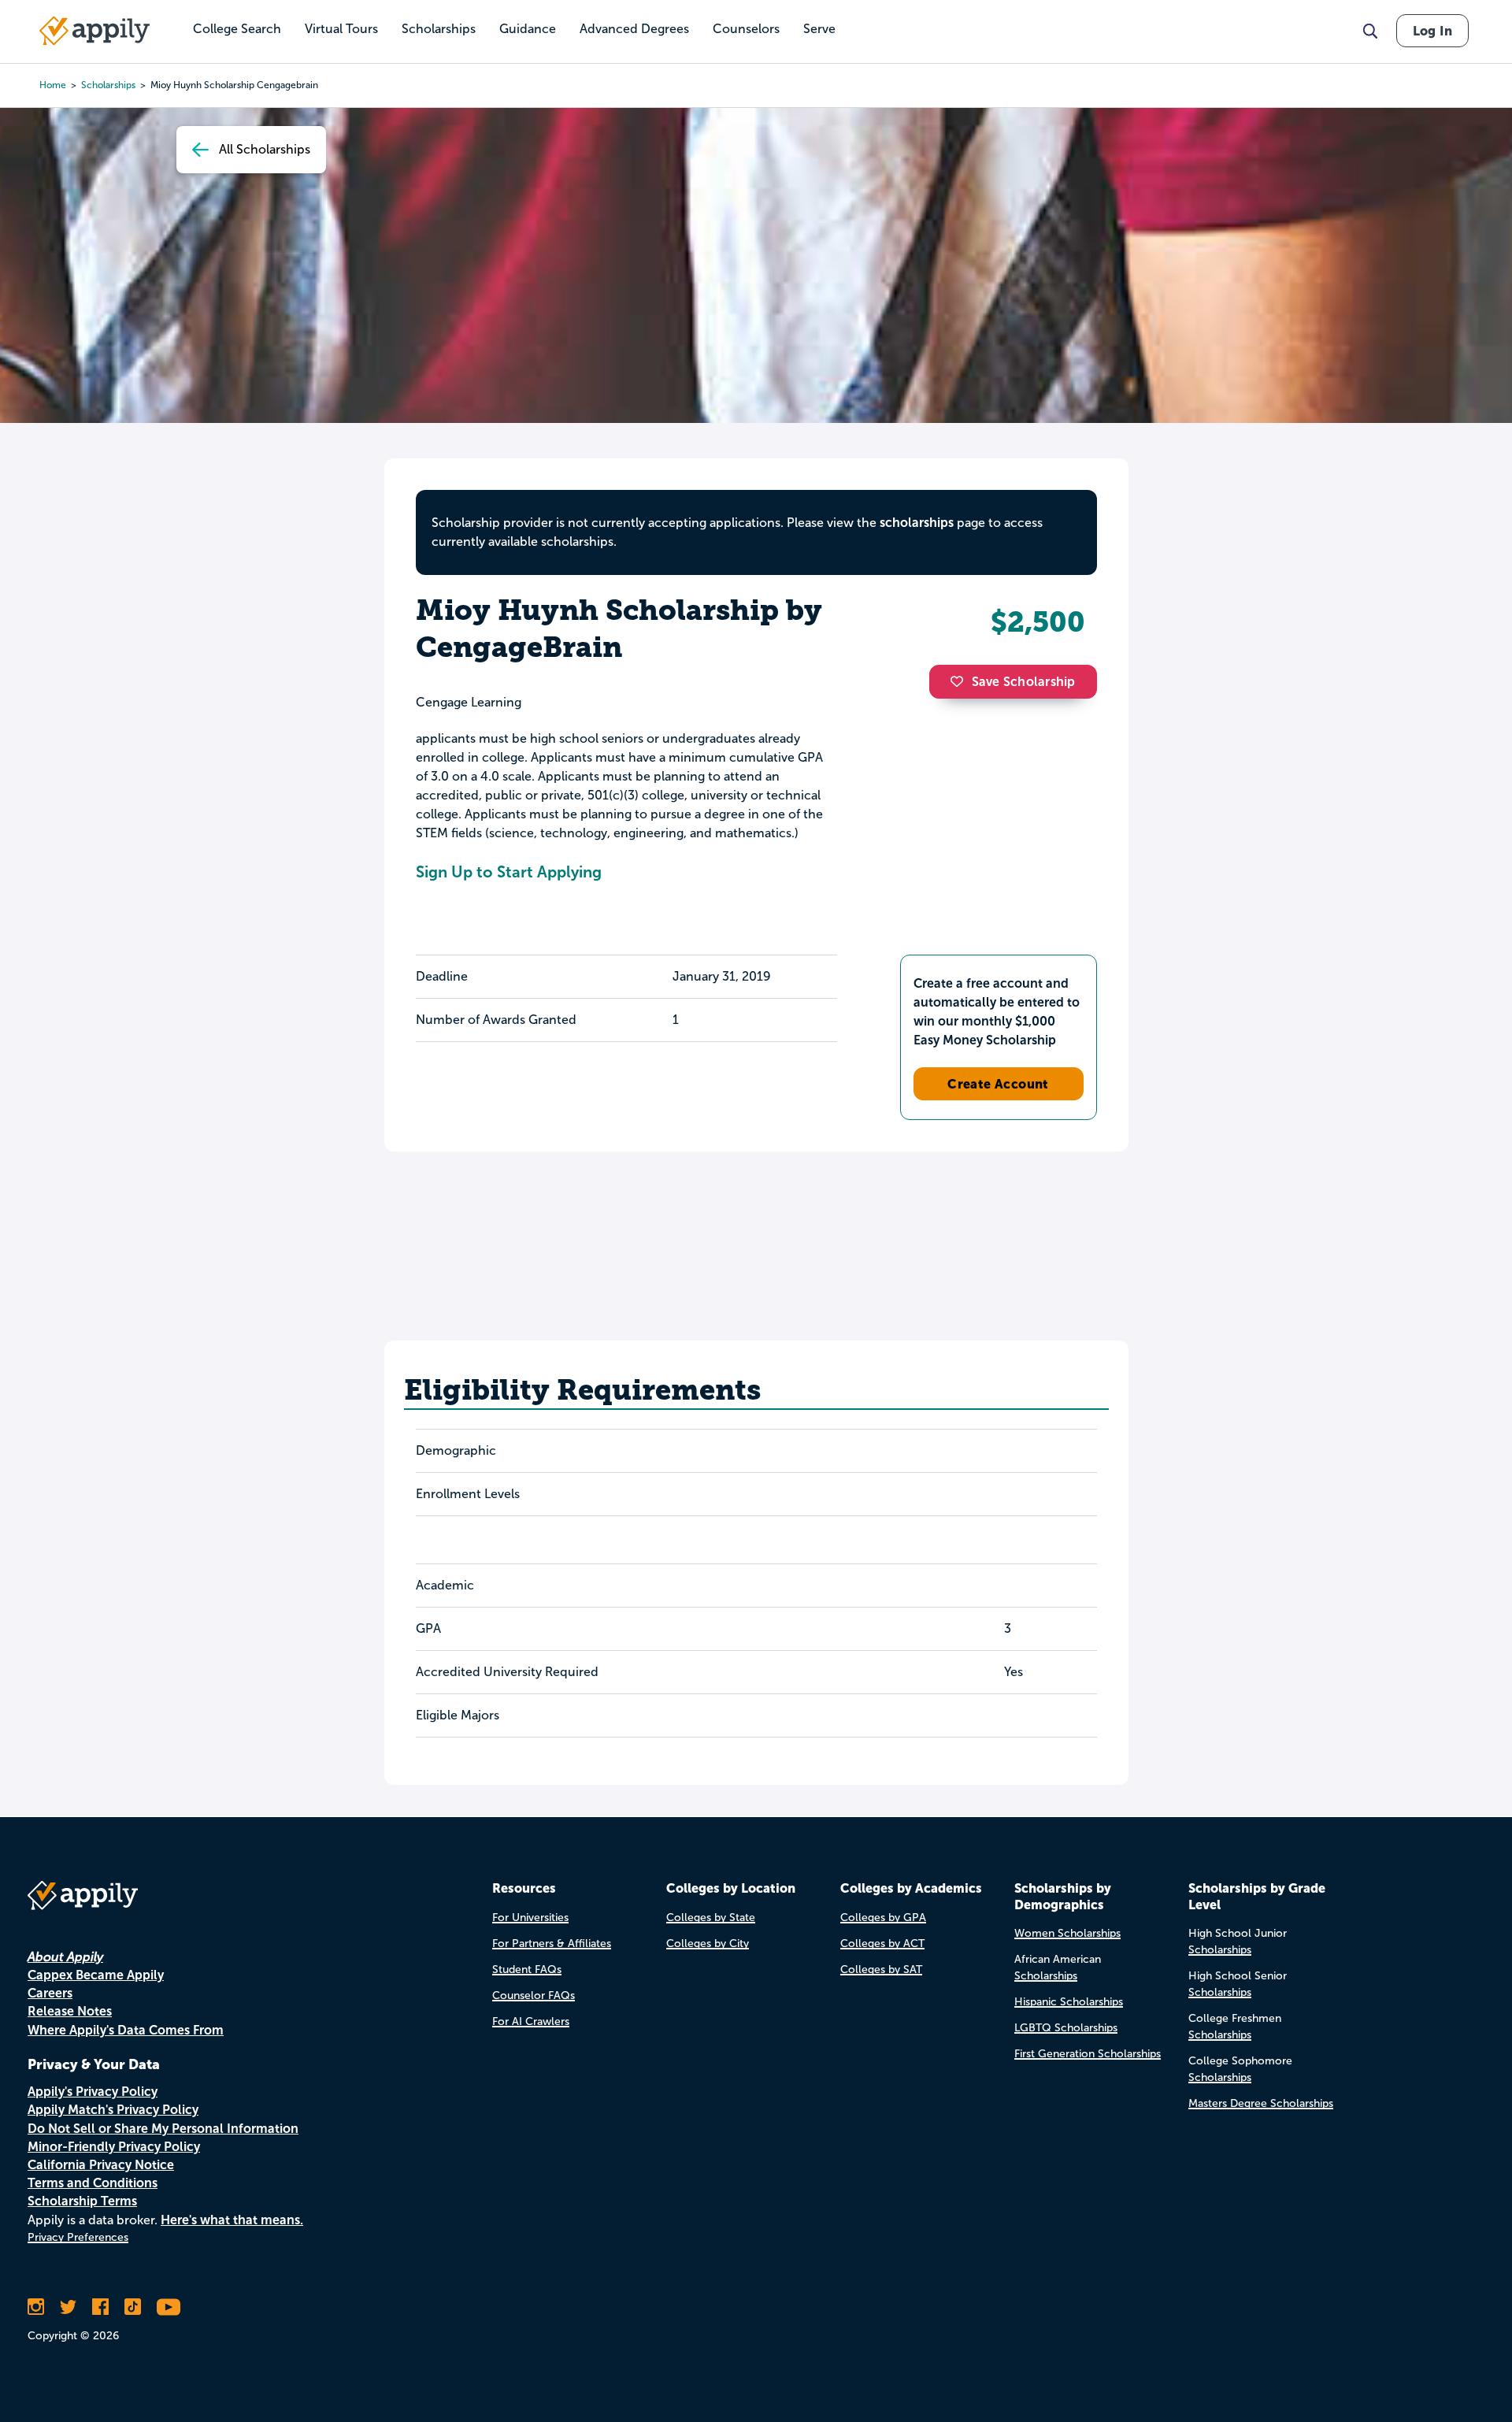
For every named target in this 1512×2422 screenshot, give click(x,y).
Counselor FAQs (534, 1995)
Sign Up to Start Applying (509, 872)
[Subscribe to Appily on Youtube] (169, 2307)
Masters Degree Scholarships (1261, 2103)
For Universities (530, 1918)
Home (53, 85)
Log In (1432, 31)
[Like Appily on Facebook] (100, 2307)
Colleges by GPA (883, 1918)
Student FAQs (527, 1969)
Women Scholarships (1067, 1933)
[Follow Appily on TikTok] (133, 2307)
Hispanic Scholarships (1069, 2002)
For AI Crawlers (531, 2021)
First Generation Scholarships (1088, 2054)
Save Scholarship (1024, 682)
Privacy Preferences (78, 2237)
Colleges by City (708, 1944)
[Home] (94, 31)
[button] (961, 681)
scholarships (108, 85)
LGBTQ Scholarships (1066, 2028)
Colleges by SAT (881, 1969)
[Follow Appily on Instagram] (36, 2307)
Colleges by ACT (882, 1944)
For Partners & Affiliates (552, 1944)
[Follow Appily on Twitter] (68, 2307)
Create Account (998, 1084)
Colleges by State (711, 1918)
